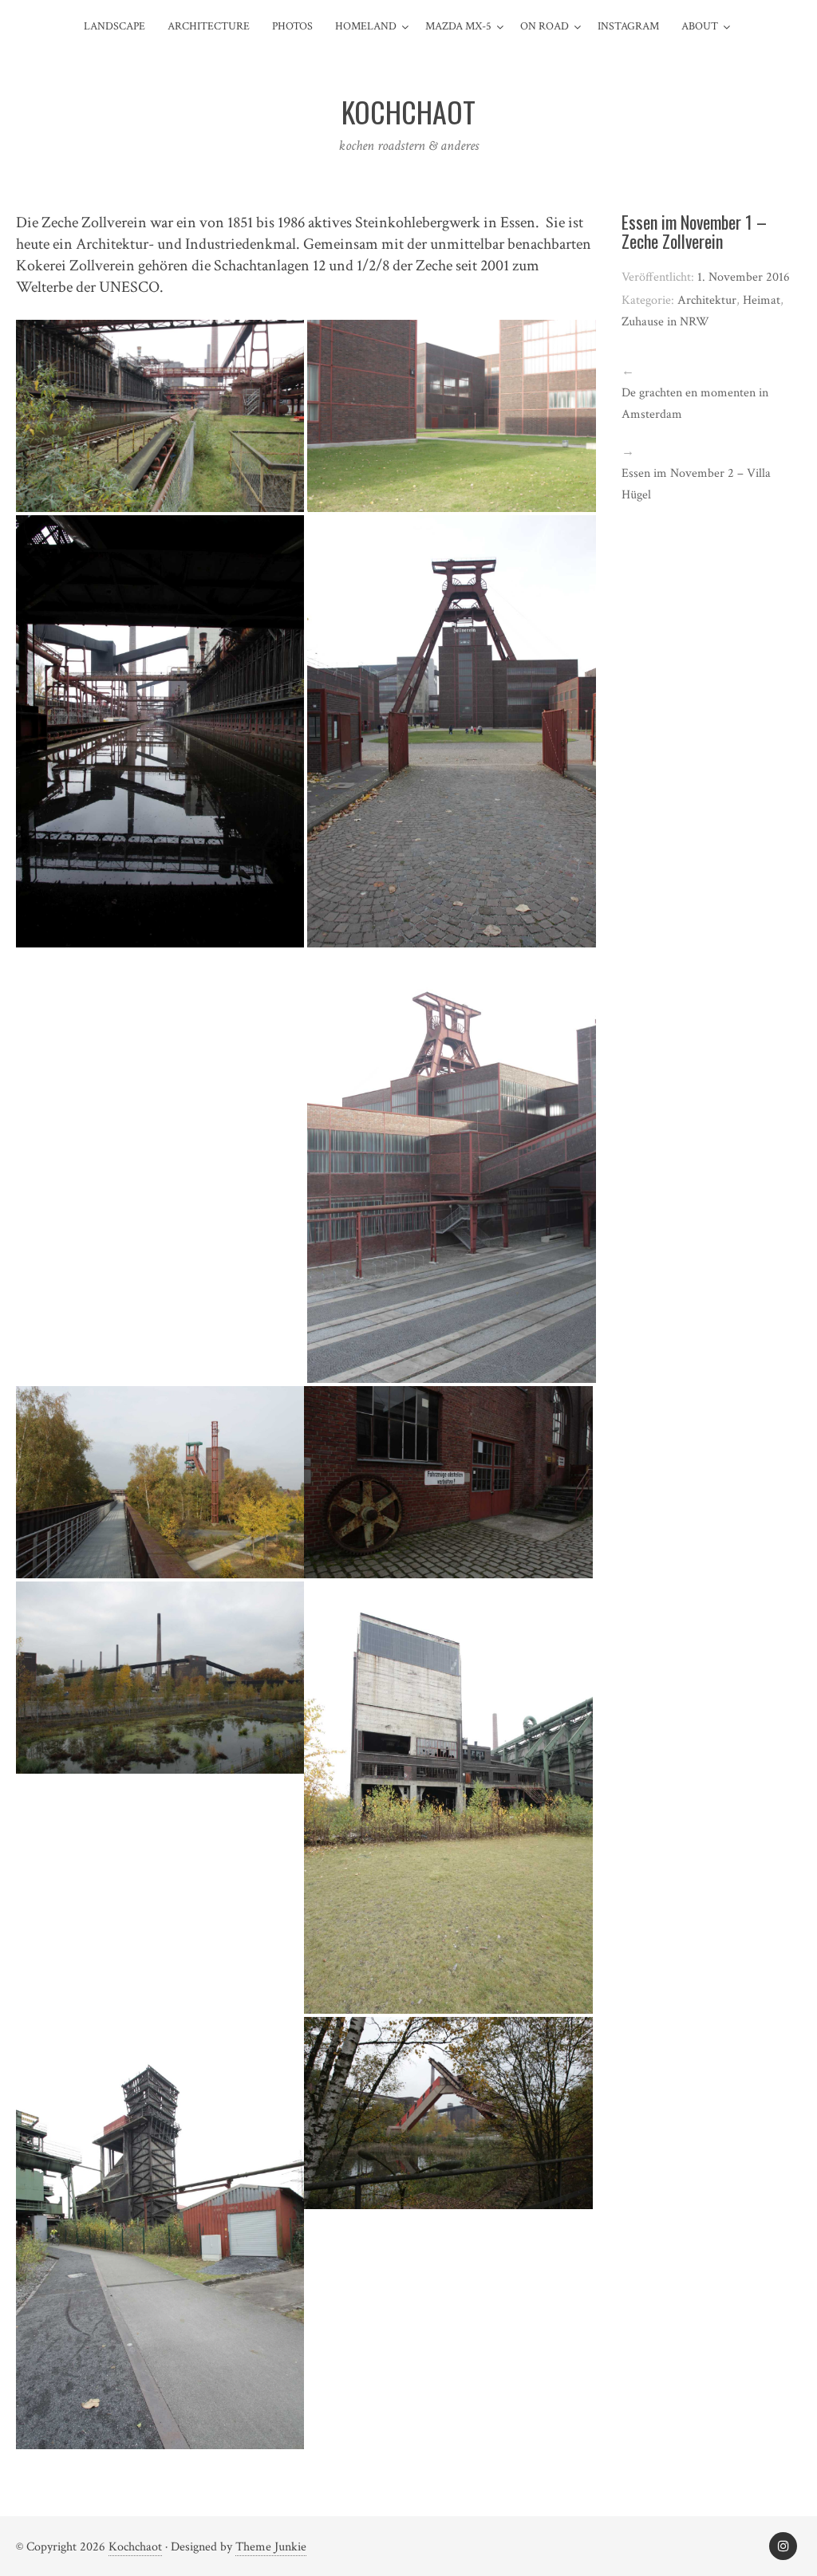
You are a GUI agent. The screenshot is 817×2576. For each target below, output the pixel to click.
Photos (292, 26)
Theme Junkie (271, 2547)
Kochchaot (135, 2547)
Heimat (762, 300)
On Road (545, 26)
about (700, 26)
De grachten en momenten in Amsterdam (695, 404)
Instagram (628, 26)
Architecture (209, 26)
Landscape (114, 26)
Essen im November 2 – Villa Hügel (696, 484)
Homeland (366, 26)
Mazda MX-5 (458, 26)
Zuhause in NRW (665, 322)
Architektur (707, 300)
